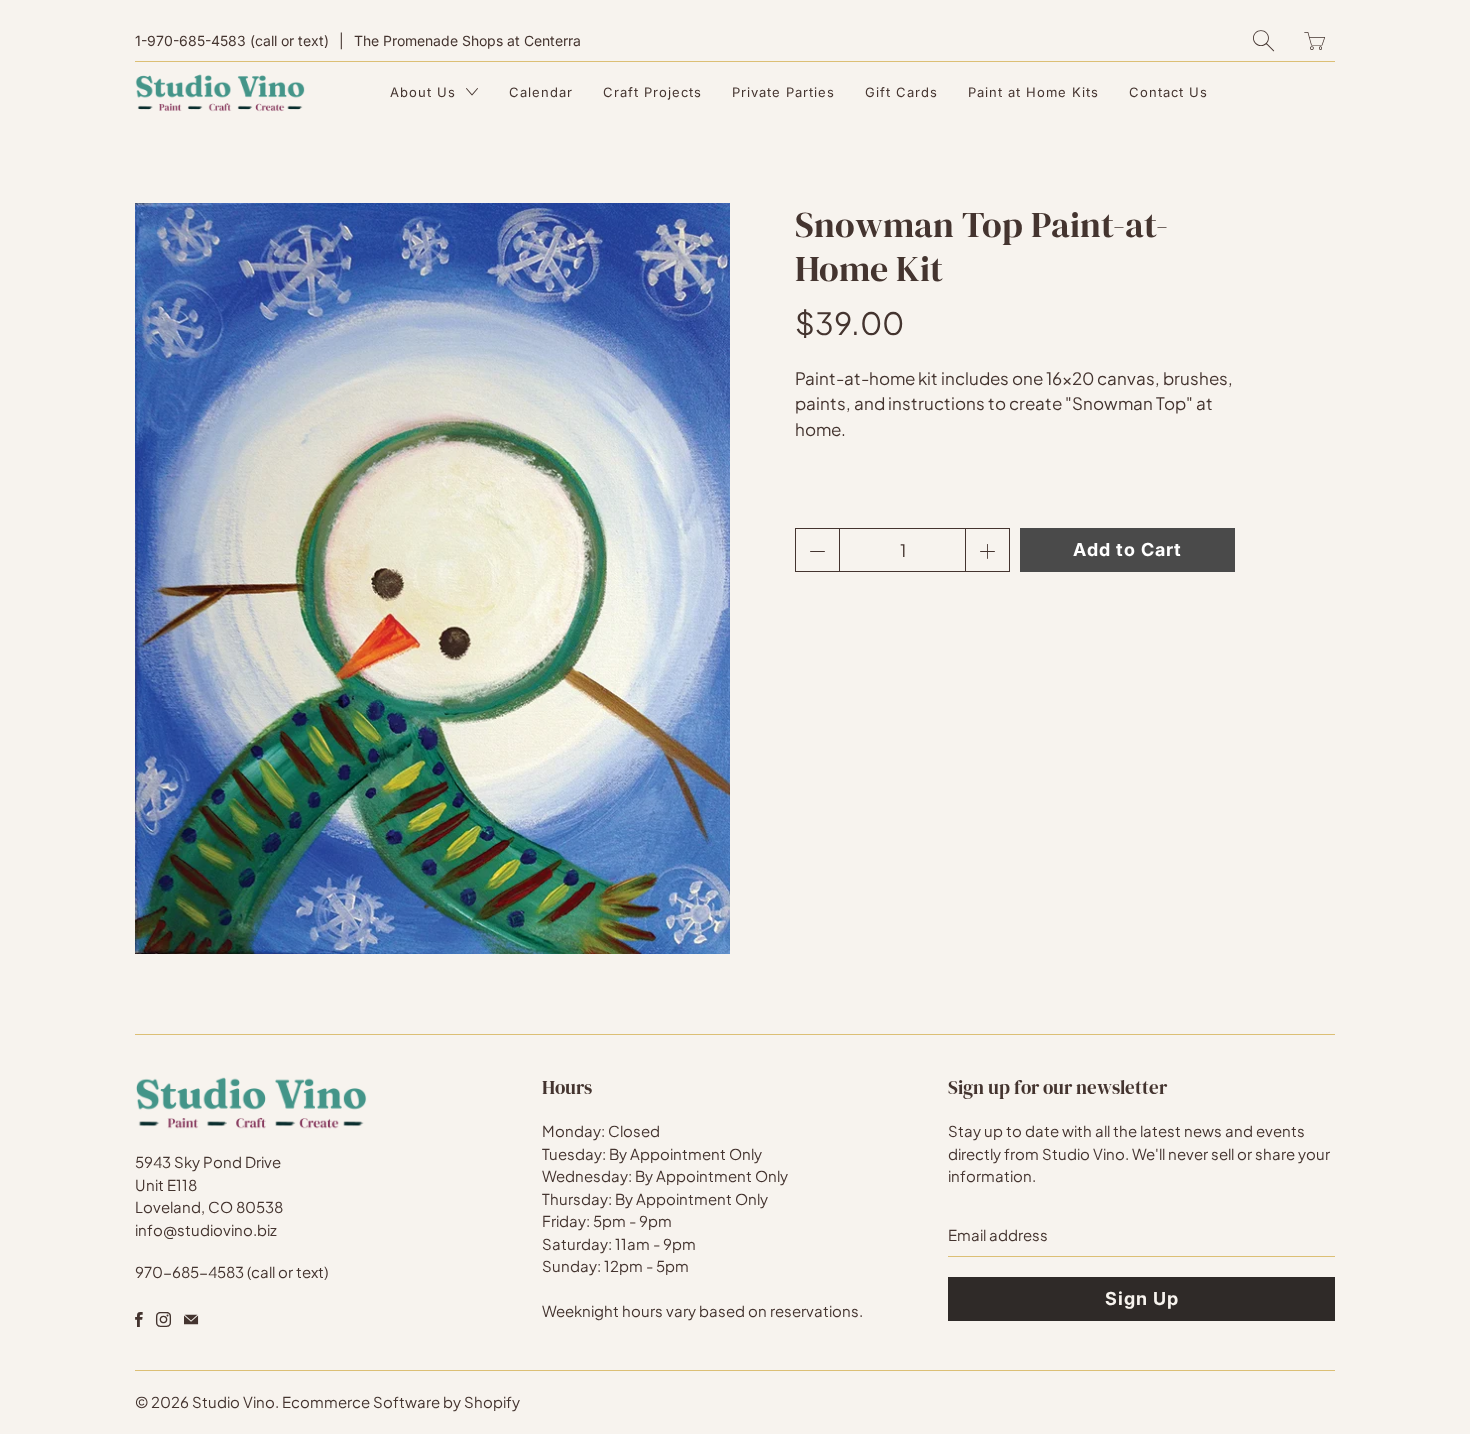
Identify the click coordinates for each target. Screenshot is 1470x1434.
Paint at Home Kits (1033, 92)
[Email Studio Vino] (191, 1319)
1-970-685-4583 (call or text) (232, 40)
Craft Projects (652, 92)
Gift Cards (901, 92)
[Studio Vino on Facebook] (139, 1319)
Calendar (541, 92)
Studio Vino (233, 1401)
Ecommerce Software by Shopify (401, 1401)
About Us (425, 92)
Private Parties (783, 92)
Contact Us (1168, 92)
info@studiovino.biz (206, 1229)
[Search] (1263, 40)
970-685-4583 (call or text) (231, 1271)
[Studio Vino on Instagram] (163, 1319)
